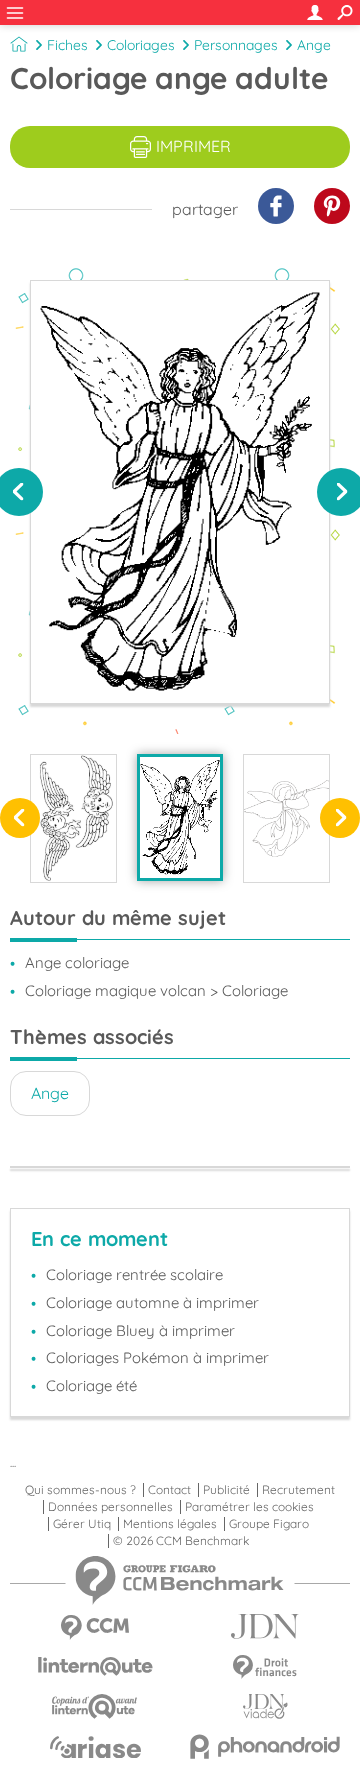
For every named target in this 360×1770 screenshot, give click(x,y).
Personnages (236, 45)
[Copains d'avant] (95, 1706)
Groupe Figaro (269, 1524)
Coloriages (141, 45)
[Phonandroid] (265, 1746)
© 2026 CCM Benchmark (181, 1541)
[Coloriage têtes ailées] (73, 818)
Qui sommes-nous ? (80, 1490)
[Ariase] (95, 1747)
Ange (314, 45)
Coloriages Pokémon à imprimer (157, 1357)
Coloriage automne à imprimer (152, 1302)
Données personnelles (110, 1507)
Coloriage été (91, 1385)
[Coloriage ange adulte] (180, 817)
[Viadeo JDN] (265, 1706)
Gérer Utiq (82, 1524)
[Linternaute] (95, 1666)
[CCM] (95, 1627)
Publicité (226, 1490)
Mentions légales (170, 1524)
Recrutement (298, 1490)
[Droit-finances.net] (265, 1667)
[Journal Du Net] (265, 1626)
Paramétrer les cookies (249, 1507)
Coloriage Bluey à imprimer (140, 1330)
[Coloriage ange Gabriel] (286, 818)
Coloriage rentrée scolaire (134, 1274)
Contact (169, 1490)
